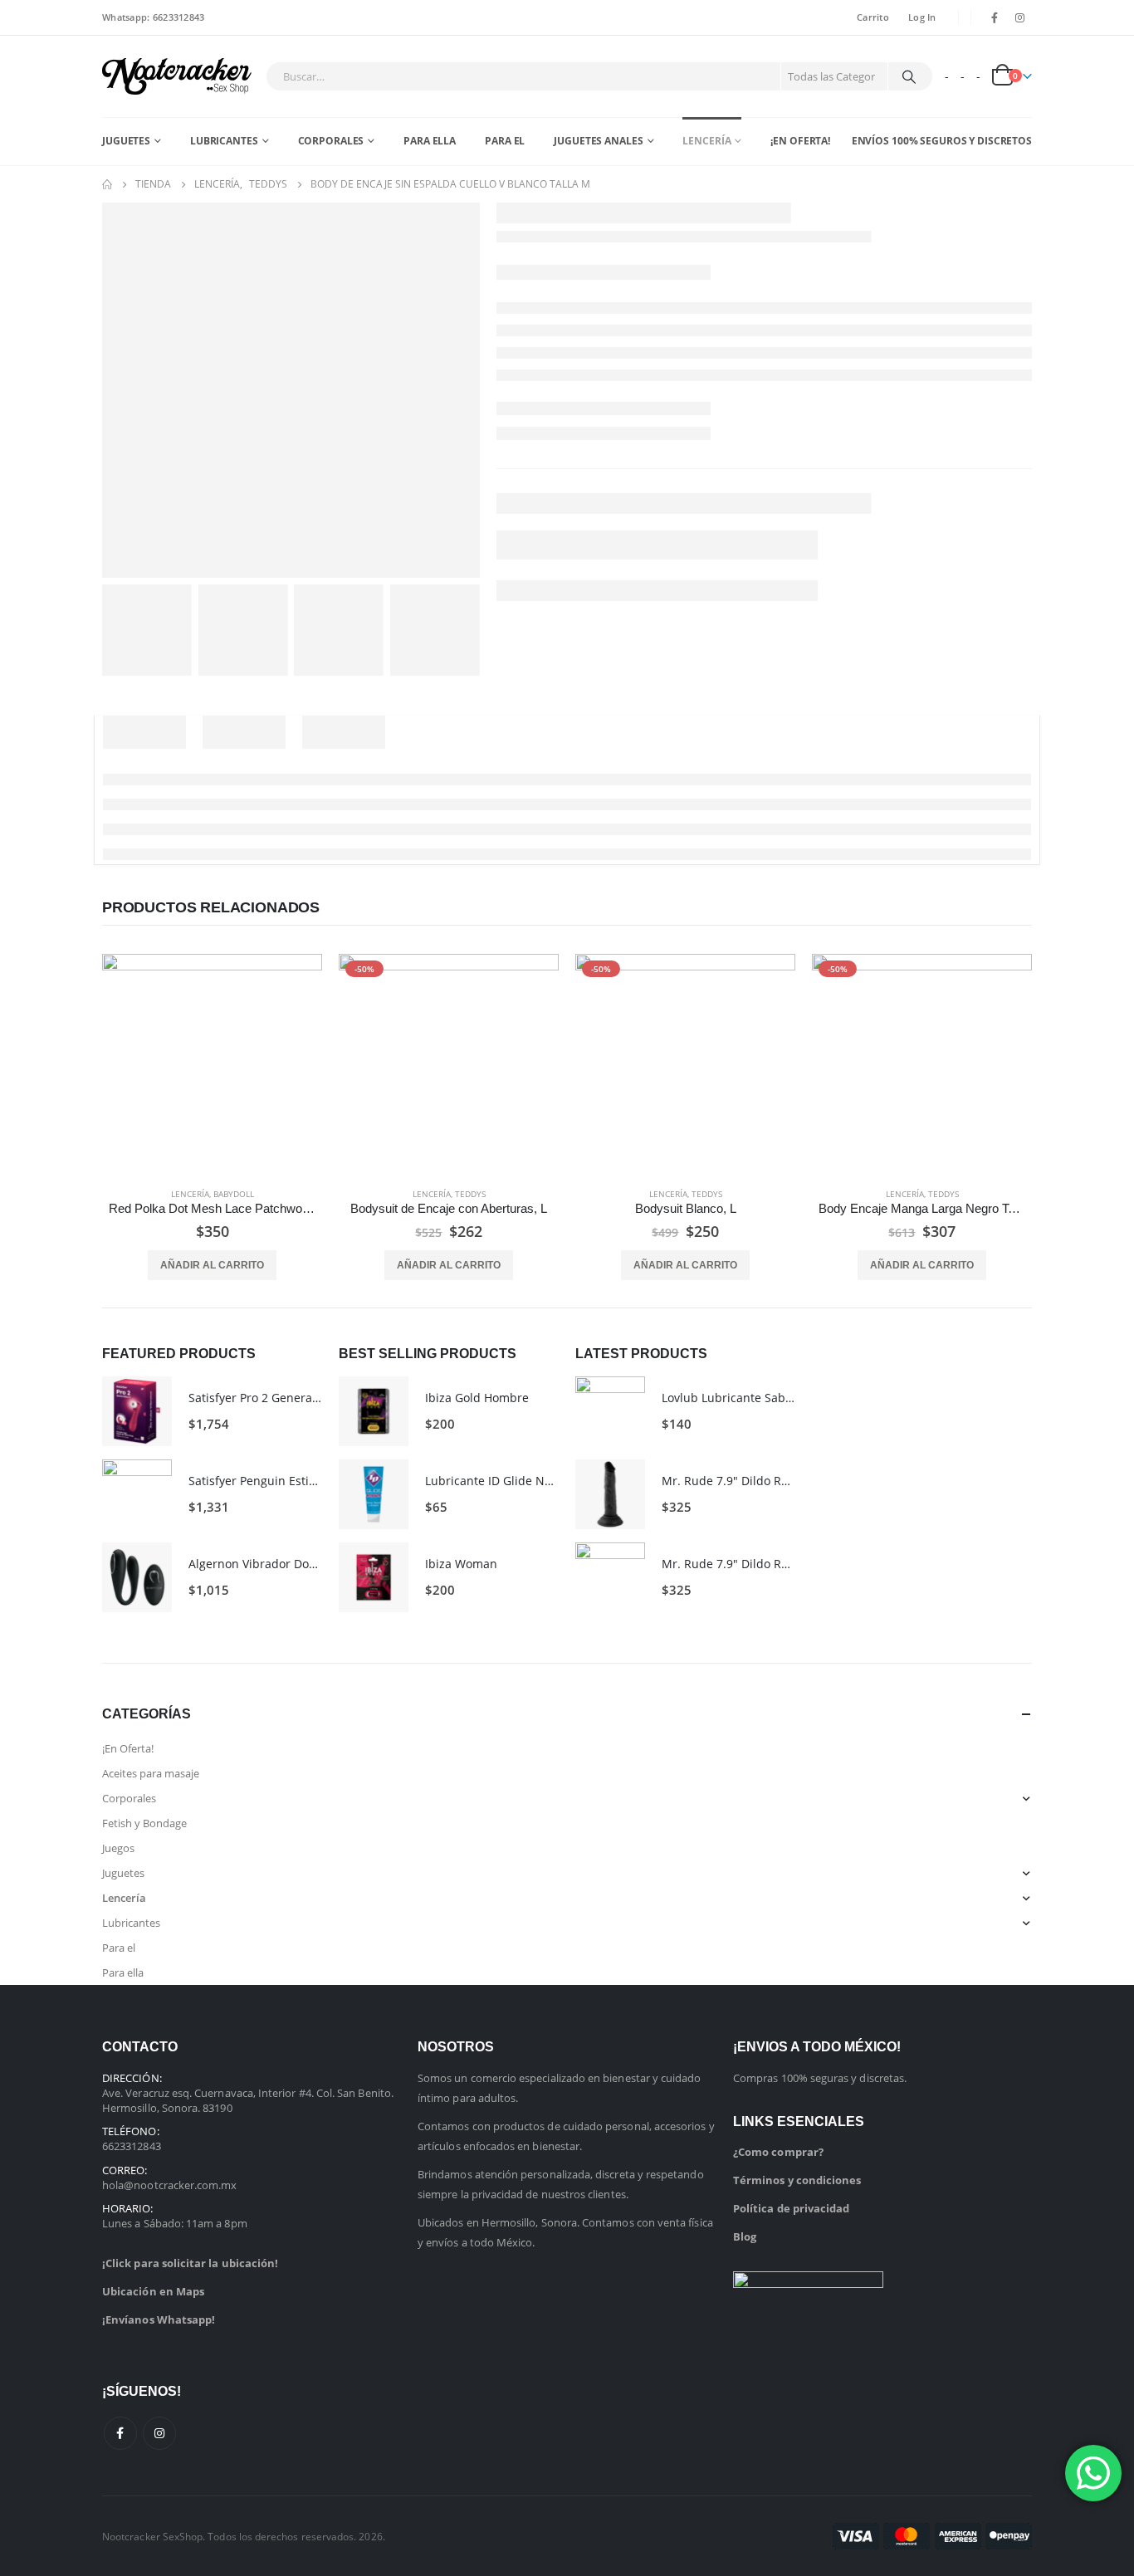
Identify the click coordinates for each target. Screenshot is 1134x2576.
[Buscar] (909, 76)
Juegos (118, 1848)
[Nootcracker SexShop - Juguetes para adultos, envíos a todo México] (177, 76)
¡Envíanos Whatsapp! (159, 2319)
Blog (745, 2236)
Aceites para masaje (151, 1773)
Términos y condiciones (797, 2180)
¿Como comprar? (778, 2152)
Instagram (159, 2433)
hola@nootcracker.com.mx (170, 2185)
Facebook (120, 2433)
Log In (922, 17)
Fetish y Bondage (144, 1823)
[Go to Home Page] (107, 184)
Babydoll (234, 1194)
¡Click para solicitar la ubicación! (190, 2263)
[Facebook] (995, 17)
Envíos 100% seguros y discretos (942, 141)
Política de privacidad (791, 2208)
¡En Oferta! (800, 141)
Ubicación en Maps (153, 2291)
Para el (505, 141)
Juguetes (126, 141)
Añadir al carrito (212, 1265)
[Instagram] (1020, 17)
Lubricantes (224, 141)
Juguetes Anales (598, 141)
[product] (212, 1064)
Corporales (331, 141)
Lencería (706, 141)
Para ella (430, 141)
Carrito (873, 17)
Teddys (470, 1194)
